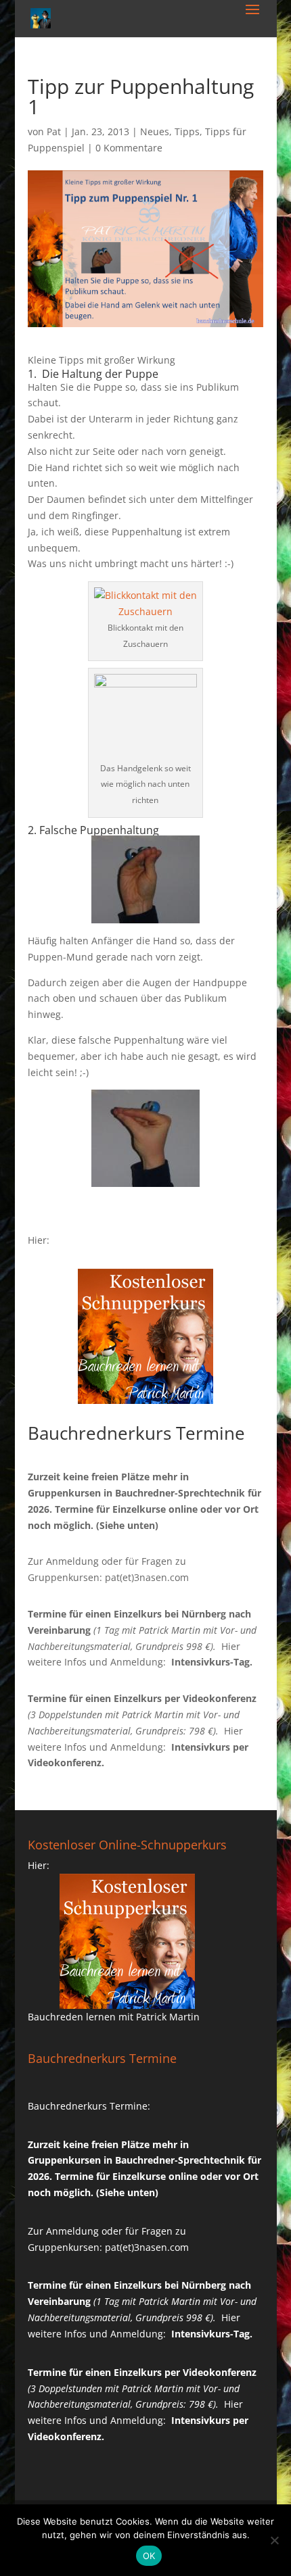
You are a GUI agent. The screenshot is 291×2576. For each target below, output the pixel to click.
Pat (54, 131)
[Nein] (274, 2540)
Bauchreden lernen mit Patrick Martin (114, 2017)
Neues (155, 131)
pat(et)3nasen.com (147, 1577)
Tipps (187, 131)
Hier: (39, 1240)
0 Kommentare (129, 148)
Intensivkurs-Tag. (212, 1662)
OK (149, 2556)
